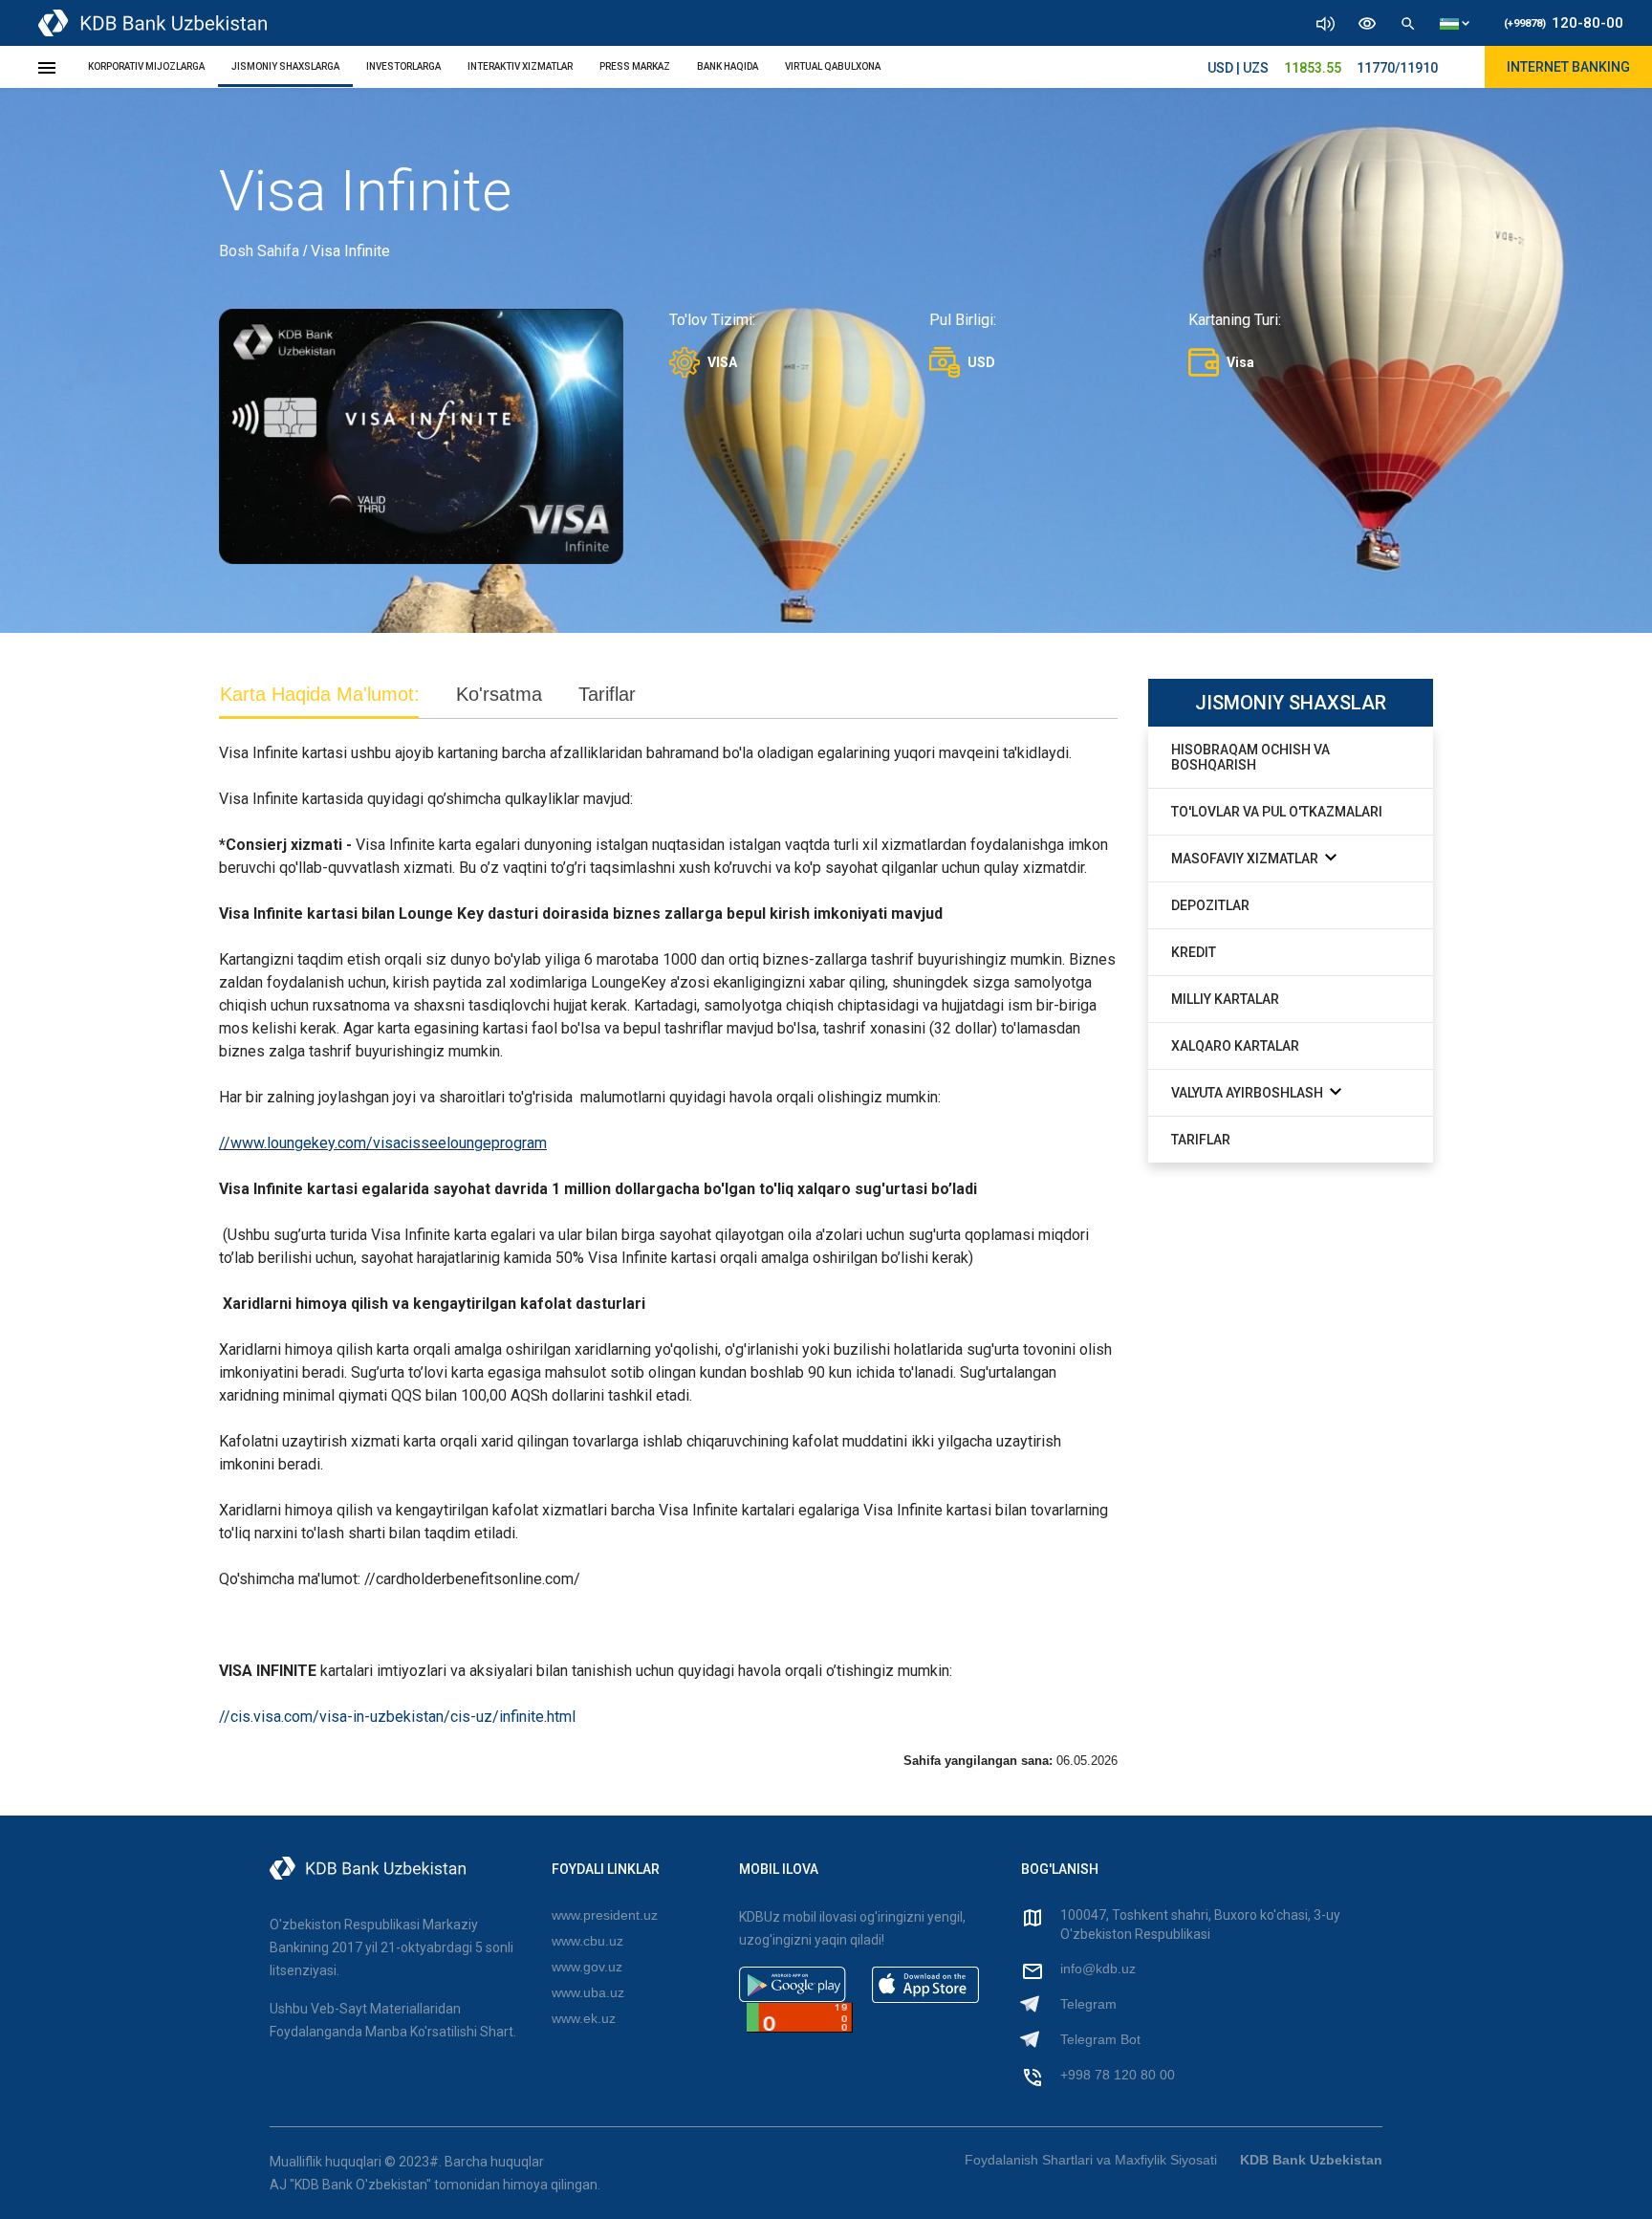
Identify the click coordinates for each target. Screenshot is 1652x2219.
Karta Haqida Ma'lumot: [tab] (320, 694)
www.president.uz (605, 1915)
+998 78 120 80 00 (1118, 2075)
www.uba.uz (588, 1992)
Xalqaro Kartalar (1235, 1046)
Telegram (1088, 2004)
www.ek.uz (584, 2018)
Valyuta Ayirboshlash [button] (1249, 1093)
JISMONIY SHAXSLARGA (285, 66)
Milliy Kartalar (1225, 999)
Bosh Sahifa (259, 251)
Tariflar (1201, 1140)
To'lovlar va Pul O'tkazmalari (1277, 812)
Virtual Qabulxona (833, 66)
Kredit (1194, 952)
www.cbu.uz (587, 1941)
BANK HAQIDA (728, 66)
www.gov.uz (587, 1967)
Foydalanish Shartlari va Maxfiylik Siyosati (1091, 2160)
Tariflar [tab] (607, 694)
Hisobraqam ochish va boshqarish (1250, 757)
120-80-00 (1564, 23)
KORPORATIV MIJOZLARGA (146, 66)
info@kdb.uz (1098, 1969)
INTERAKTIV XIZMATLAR (520, 66)
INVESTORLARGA (403, 66)
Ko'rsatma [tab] (499, 694)
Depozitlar (1210, 905)
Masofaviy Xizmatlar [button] (1246, 859)
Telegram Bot (1100, 2039)
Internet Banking (1568, 67)
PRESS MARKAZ (635, 66)
